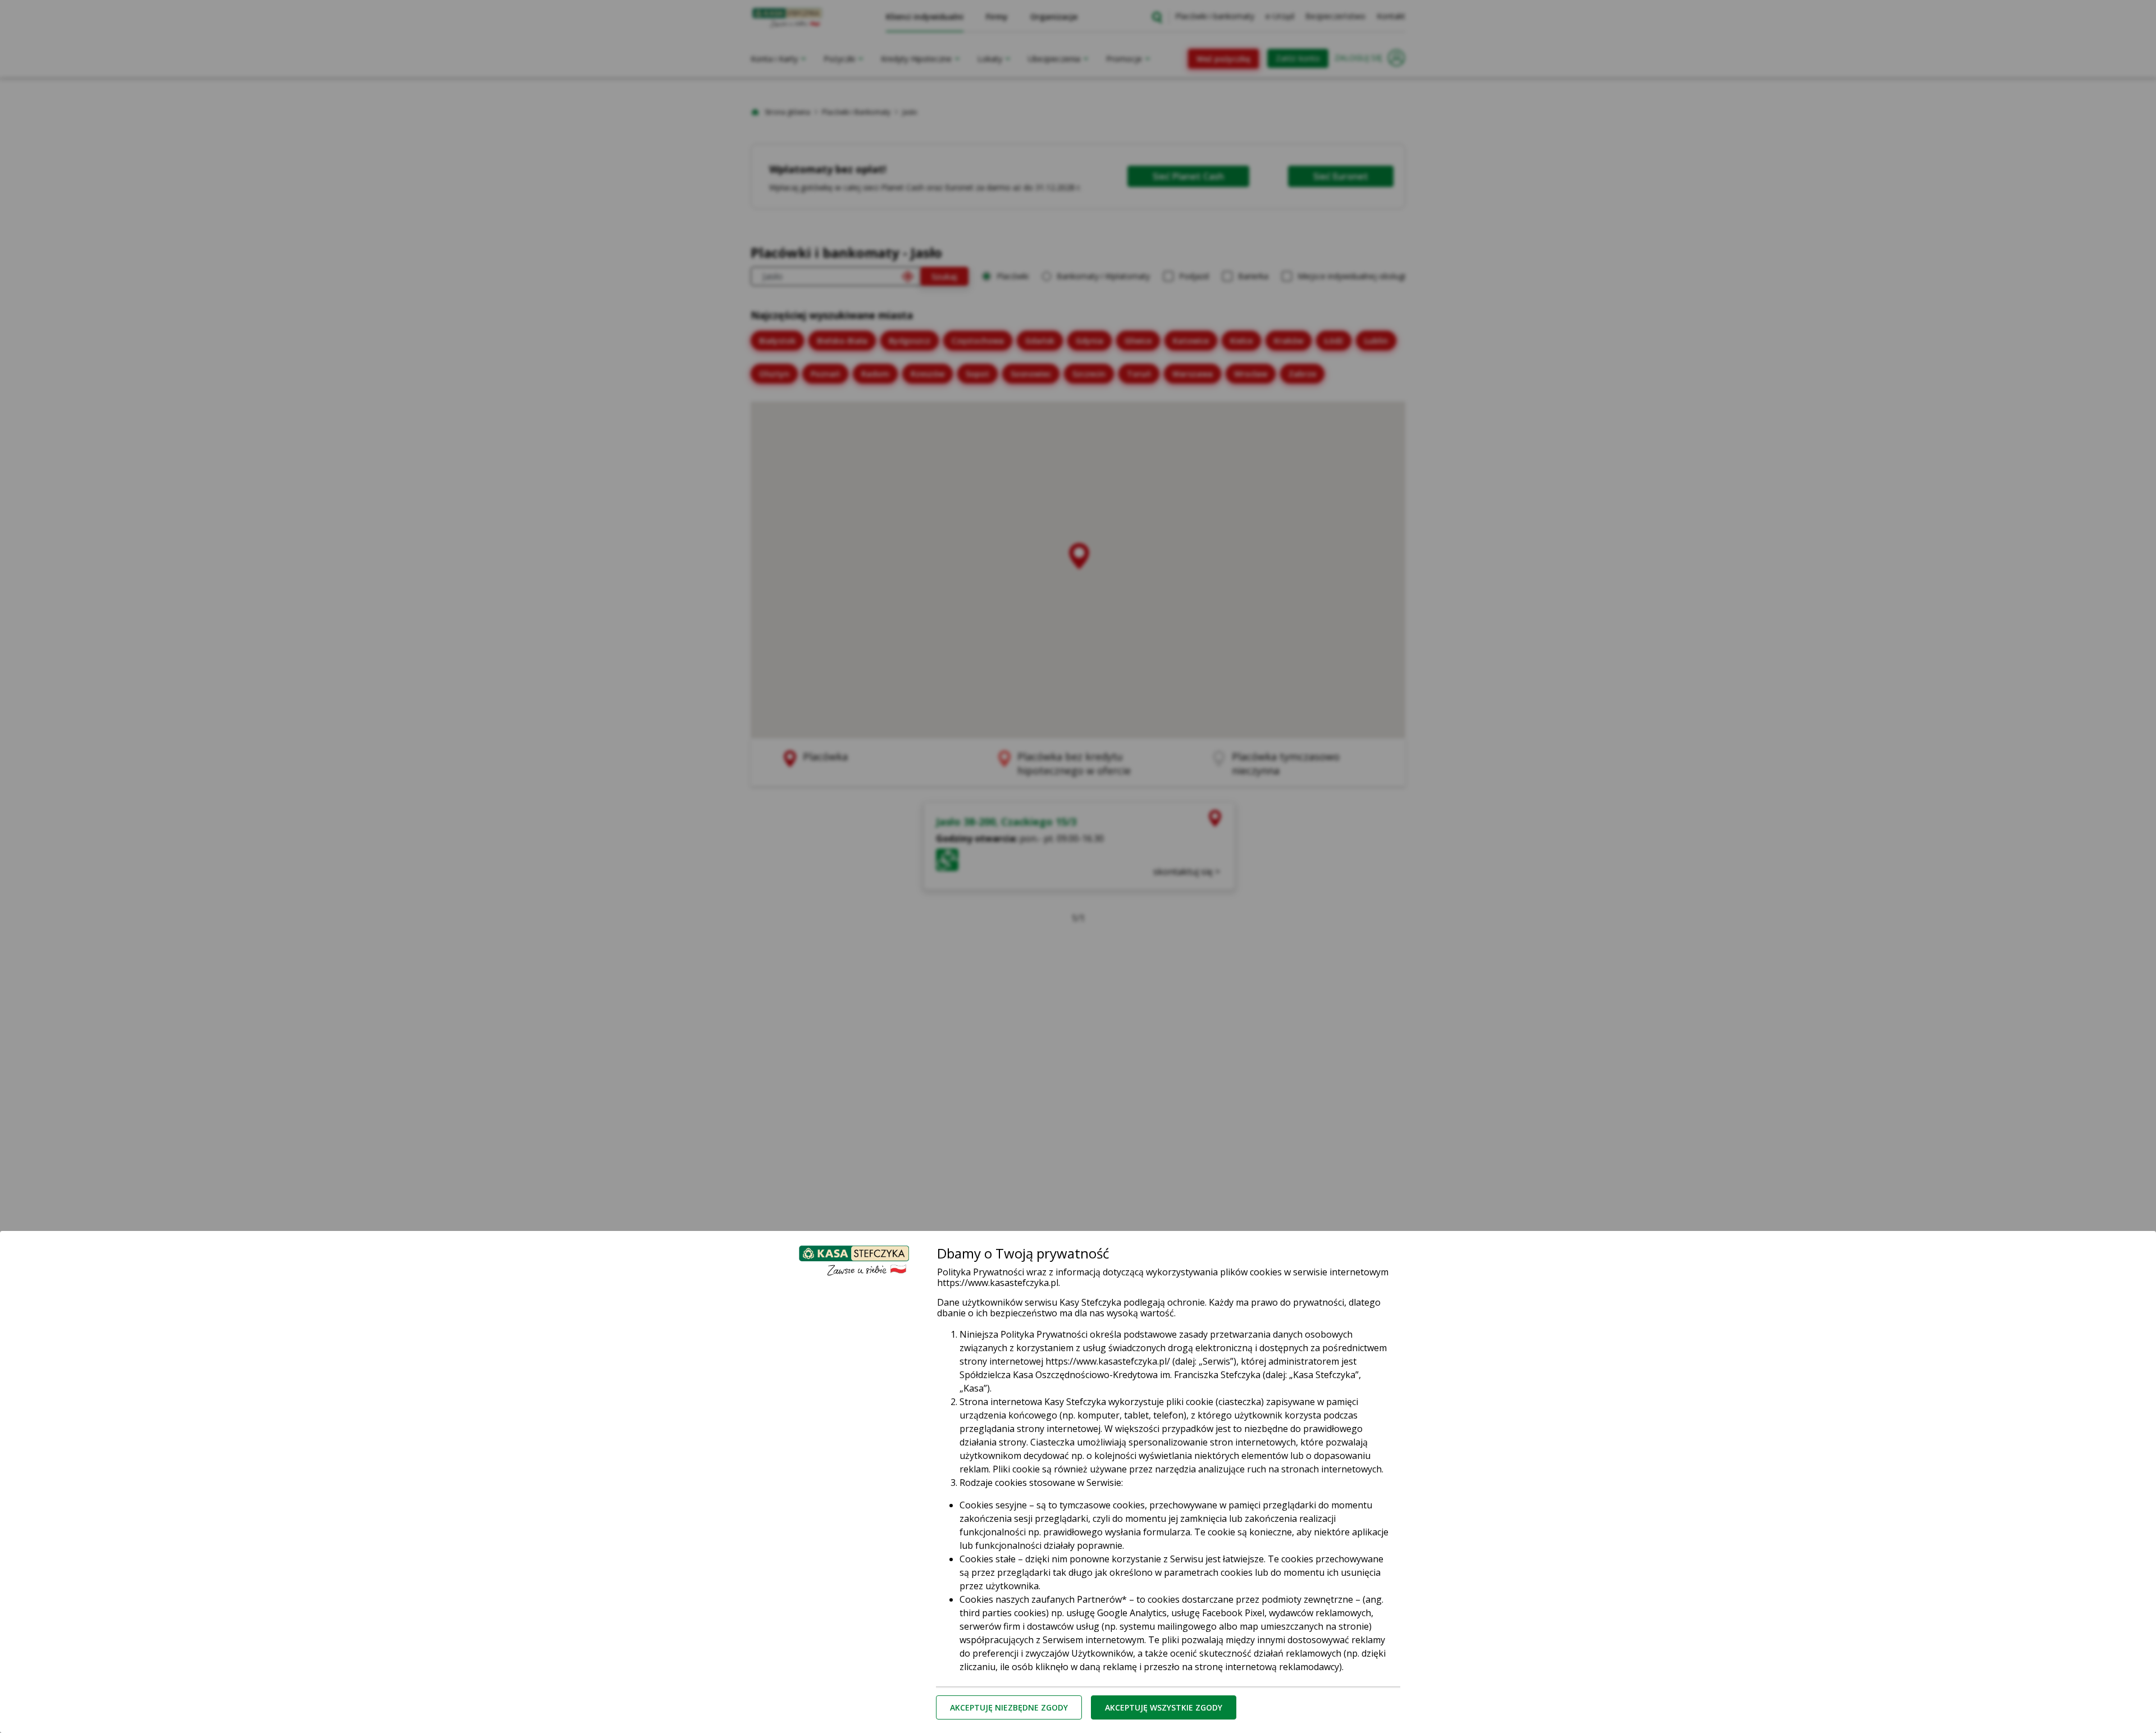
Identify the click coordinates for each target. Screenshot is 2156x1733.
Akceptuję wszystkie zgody (1164, 1707)
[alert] (1078, 866)
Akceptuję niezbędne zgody (1009, 1707)
